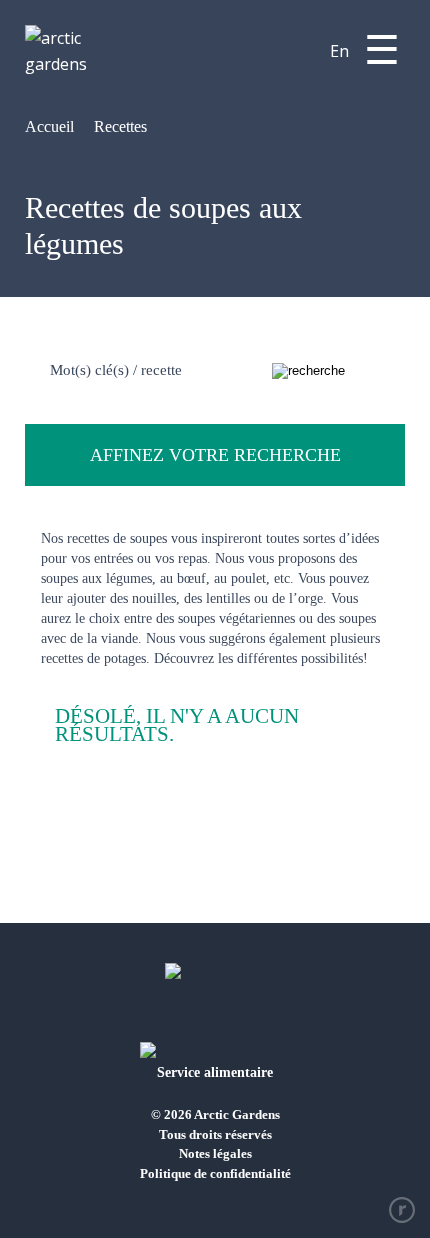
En (339, 51)
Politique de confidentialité (215, 1173)
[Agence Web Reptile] (402, 1210)
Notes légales (215, 1153)
